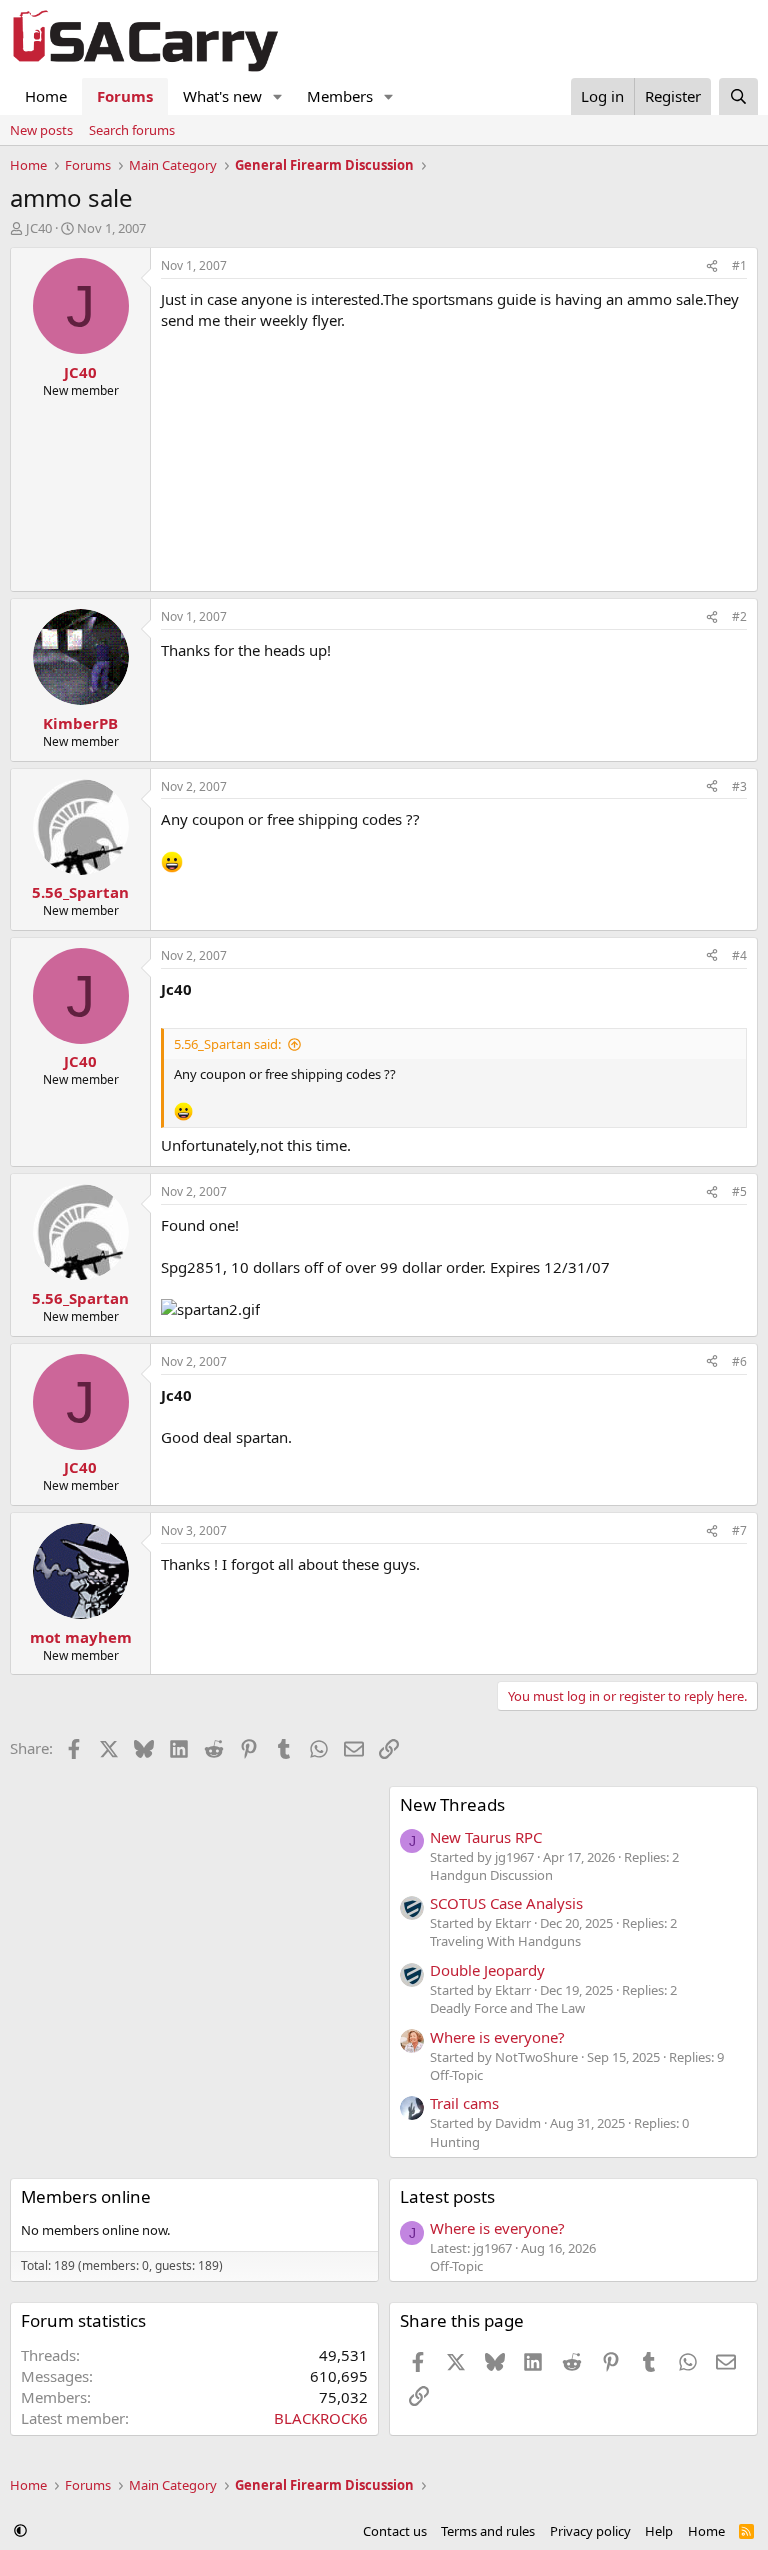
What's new (222, 96)
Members (340, 96)
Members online (86, 2196)
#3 (739, 786)
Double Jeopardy (487, 1970)
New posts (41, 130)
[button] (278, 96)
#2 (739, 616)
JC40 (39, 228)
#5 (739, 1191)
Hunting (455, 2142)
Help (659, 2531)
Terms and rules (488, 2531)
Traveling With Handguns (505, 1941)
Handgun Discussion (491, 1875)
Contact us (395, 2531)
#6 (739, 1361)
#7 (739, 1530)
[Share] (712, 266)
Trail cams (464, 2103)
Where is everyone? (497, 2037)
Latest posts (447, 2196)
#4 (739, 955)
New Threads (452, 1804)
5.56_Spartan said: (227, 1044)
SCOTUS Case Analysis (506, 1903)
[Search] (738, 96)
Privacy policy (590, 2531)
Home (46, 96)
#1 (739, 265)
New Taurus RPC (486, 1837)
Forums (125, 96)
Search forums (132, 130)
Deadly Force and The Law (507, 2008)
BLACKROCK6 (321, 2418)
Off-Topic (456, 2075)
